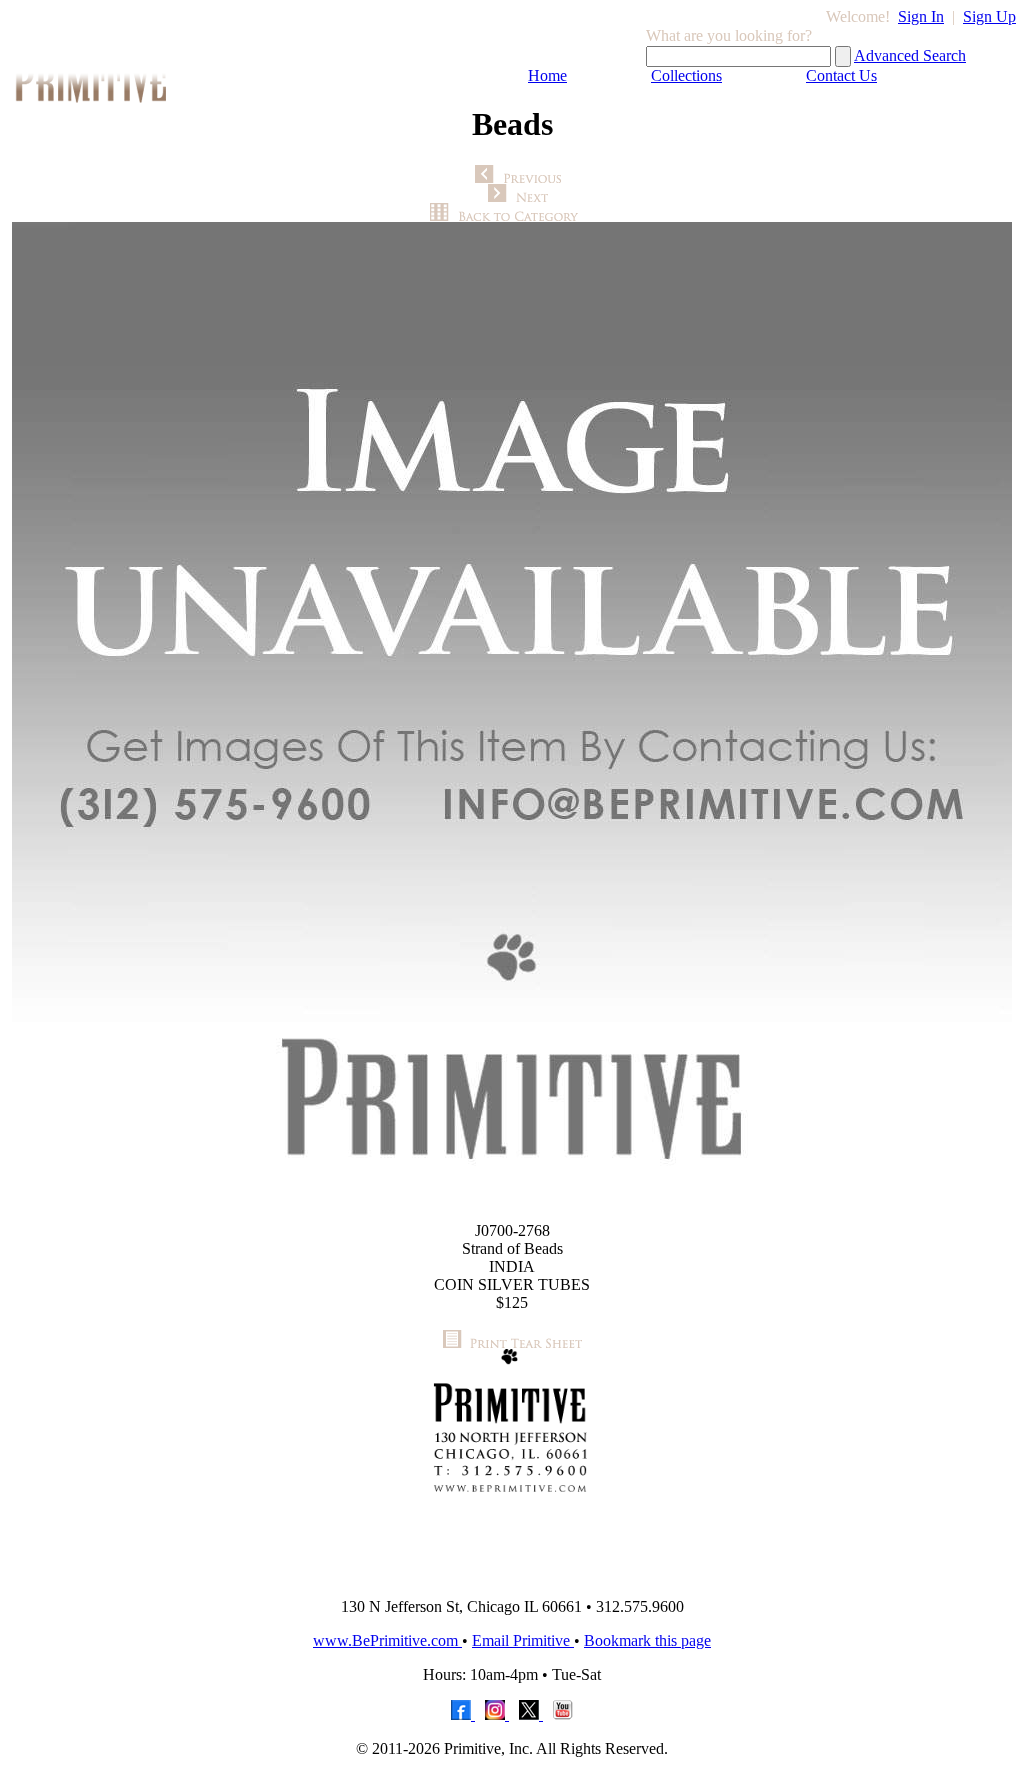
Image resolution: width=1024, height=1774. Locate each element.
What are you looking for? (729, 35)
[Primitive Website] (512, 1576)
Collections (686, 75)
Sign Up (989, 16)
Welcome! (858, 16)
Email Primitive (523, 1640)
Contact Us (841, 75)
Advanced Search (910, 55)
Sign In (921, 16)
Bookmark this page (647, 1640)
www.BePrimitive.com (387, 1640)
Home (547, 75)
